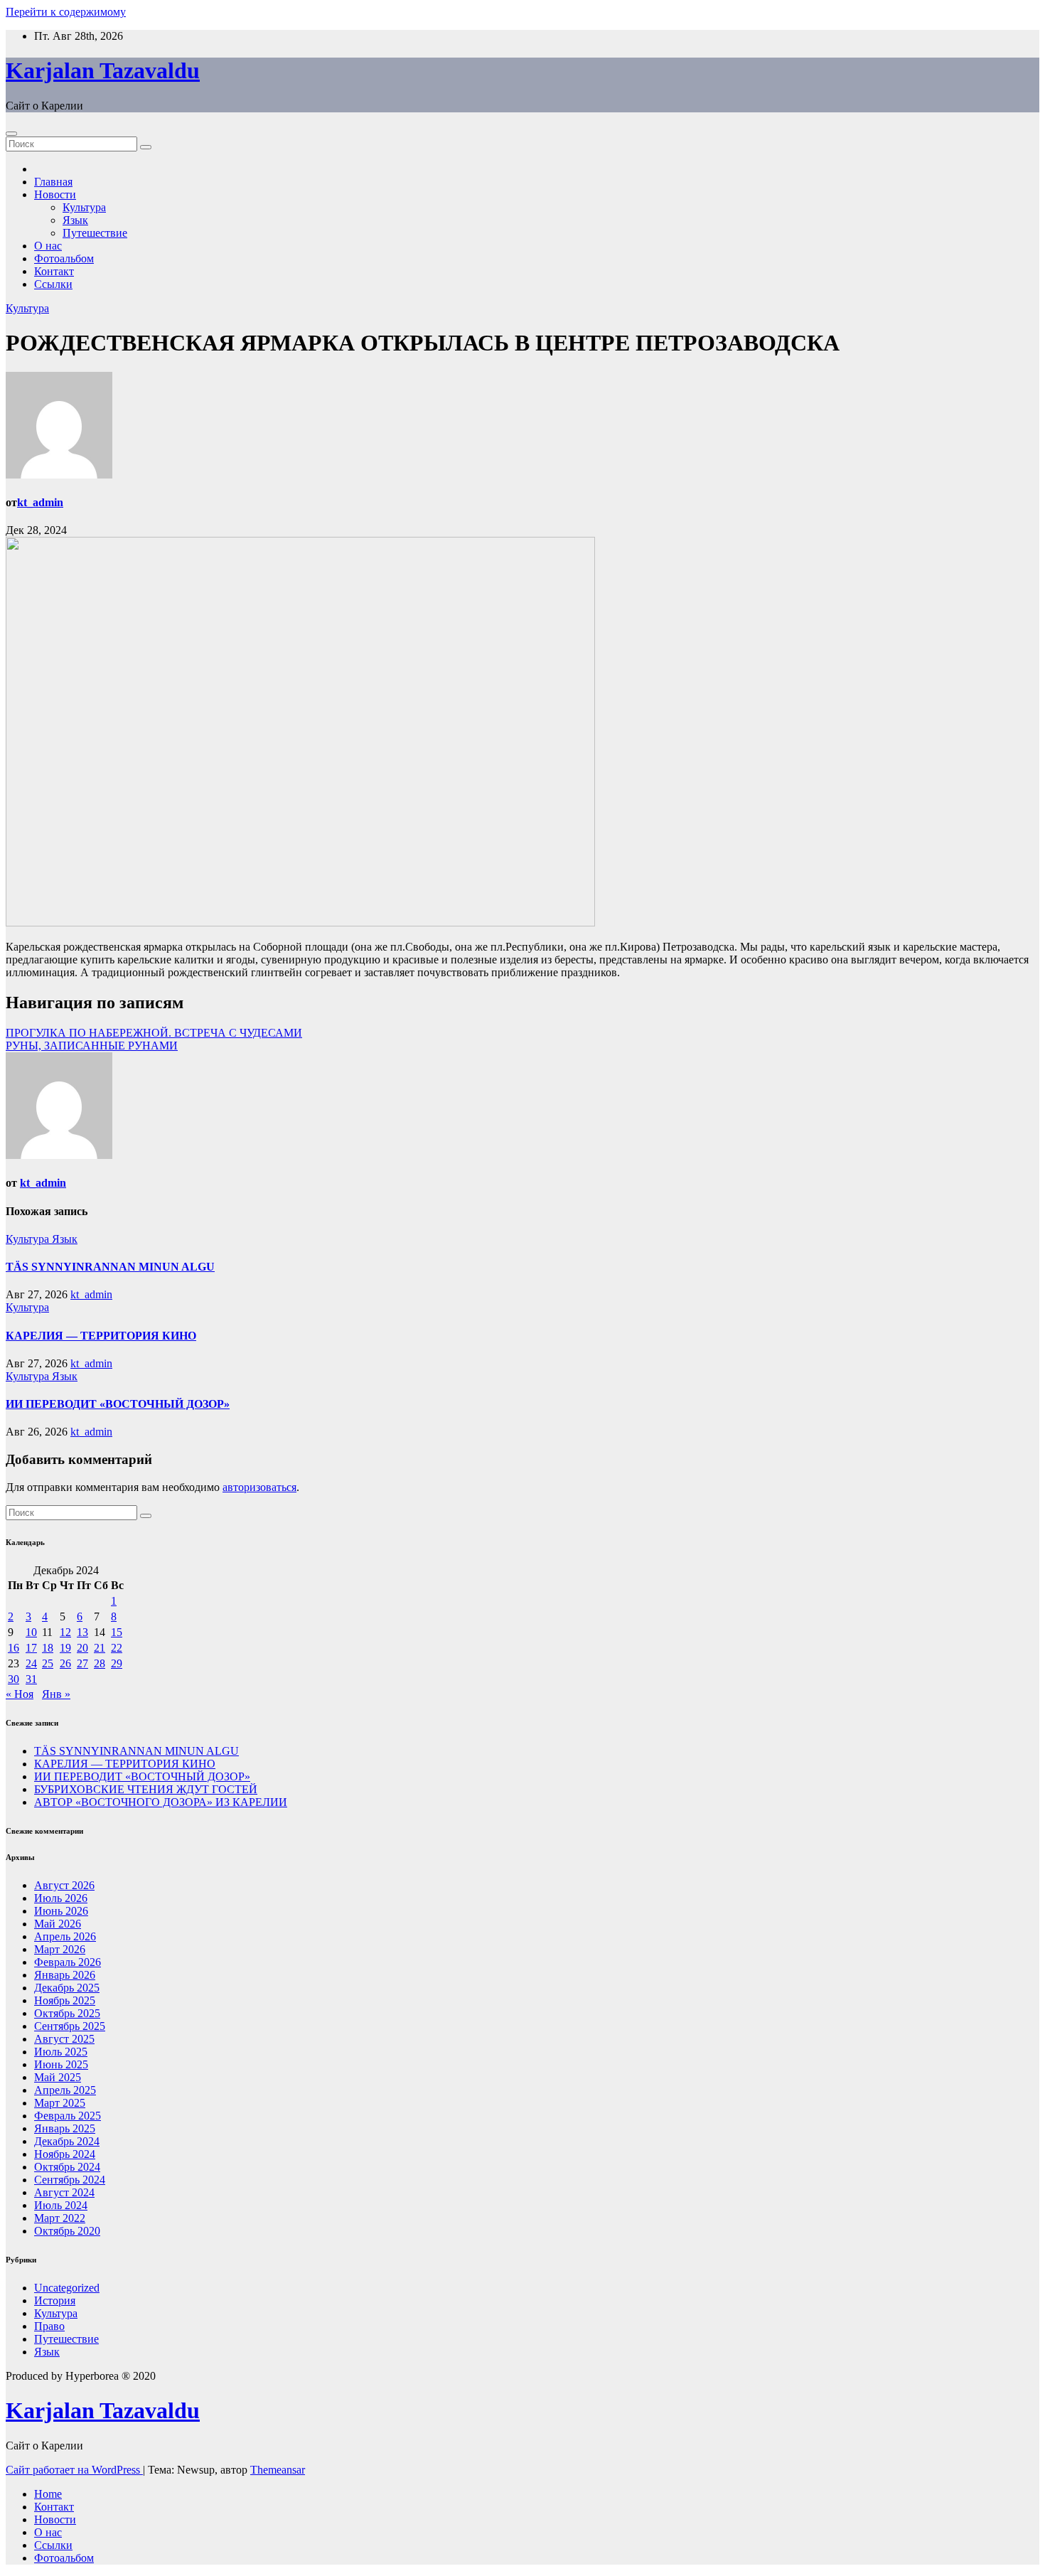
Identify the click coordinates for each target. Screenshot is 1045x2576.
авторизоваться (259, 1487)
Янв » (56, 1694)
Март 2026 (60, 1949)
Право (49, 2326)
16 (14, 1648)
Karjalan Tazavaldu (103, 70)
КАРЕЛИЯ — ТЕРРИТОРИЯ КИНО (101, 1336)
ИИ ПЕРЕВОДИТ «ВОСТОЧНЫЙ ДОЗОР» (118, 1404)
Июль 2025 (61, 2052)
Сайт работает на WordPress (74, 2470)
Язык (75, 220)
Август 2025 (64, 2039)
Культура (84, 207)
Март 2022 (60, 2218)
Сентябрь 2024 (70, 2180)
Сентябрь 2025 (70, 2026)
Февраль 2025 (68, 2116)
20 (82, 1648)
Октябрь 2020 (67, 2231)
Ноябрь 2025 (65, 2000)
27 (82, 1663)
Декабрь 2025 (67, 1988)
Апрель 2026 (65, 1936)
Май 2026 (58, 1924)
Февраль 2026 (68, 1962)
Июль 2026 (61, 1898)
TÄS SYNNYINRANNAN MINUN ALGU (110, 1267)
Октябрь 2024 (67, 2167)
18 (48, 1648)
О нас (48, 246)
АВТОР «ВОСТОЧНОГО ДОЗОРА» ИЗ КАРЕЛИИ (161, 1802)
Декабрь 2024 (67, 2141)
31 (31, 1679)
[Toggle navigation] (11, 134)
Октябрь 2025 (67, 2013)
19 (65, 1648)
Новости (55, 194)
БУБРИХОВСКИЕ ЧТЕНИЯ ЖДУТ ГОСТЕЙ (146, 1789)
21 (100, 1648)
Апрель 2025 (65, 2090)
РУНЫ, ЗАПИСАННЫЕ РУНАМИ (92, 1046)
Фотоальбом (64, 258)
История (55, 2300)
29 (117, 1663)
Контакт (54, 271)
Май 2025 (58, 2077)
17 (31, 1648)
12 (65, 1632)
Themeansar (278, 2470)
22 (117, 1648)
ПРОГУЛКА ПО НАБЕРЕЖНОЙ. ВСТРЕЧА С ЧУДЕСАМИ (154, 1033)
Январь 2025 (65, 2128)
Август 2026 (64, 1885)
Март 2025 (60, 2103)
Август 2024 (64, 2192)
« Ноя (20, 1694)
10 (31, 1632)
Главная (53, 182)
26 (65, 1663)
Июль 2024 (61, 2205)
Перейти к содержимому (66, 12)
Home (48, 2494)
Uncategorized (67, 2288)
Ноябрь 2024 (65, 2154)
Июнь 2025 (61, 2064)
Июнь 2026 (61, 1911)
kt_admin (40, 502)
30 (14, 1679)
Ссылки (53, 284)
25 (48, 1663)
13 (82, 1632)
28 (100, 1663)
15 (117, 1632)
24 (31, 1663)
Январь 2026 (65, 1975)
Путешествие (95, 233)
